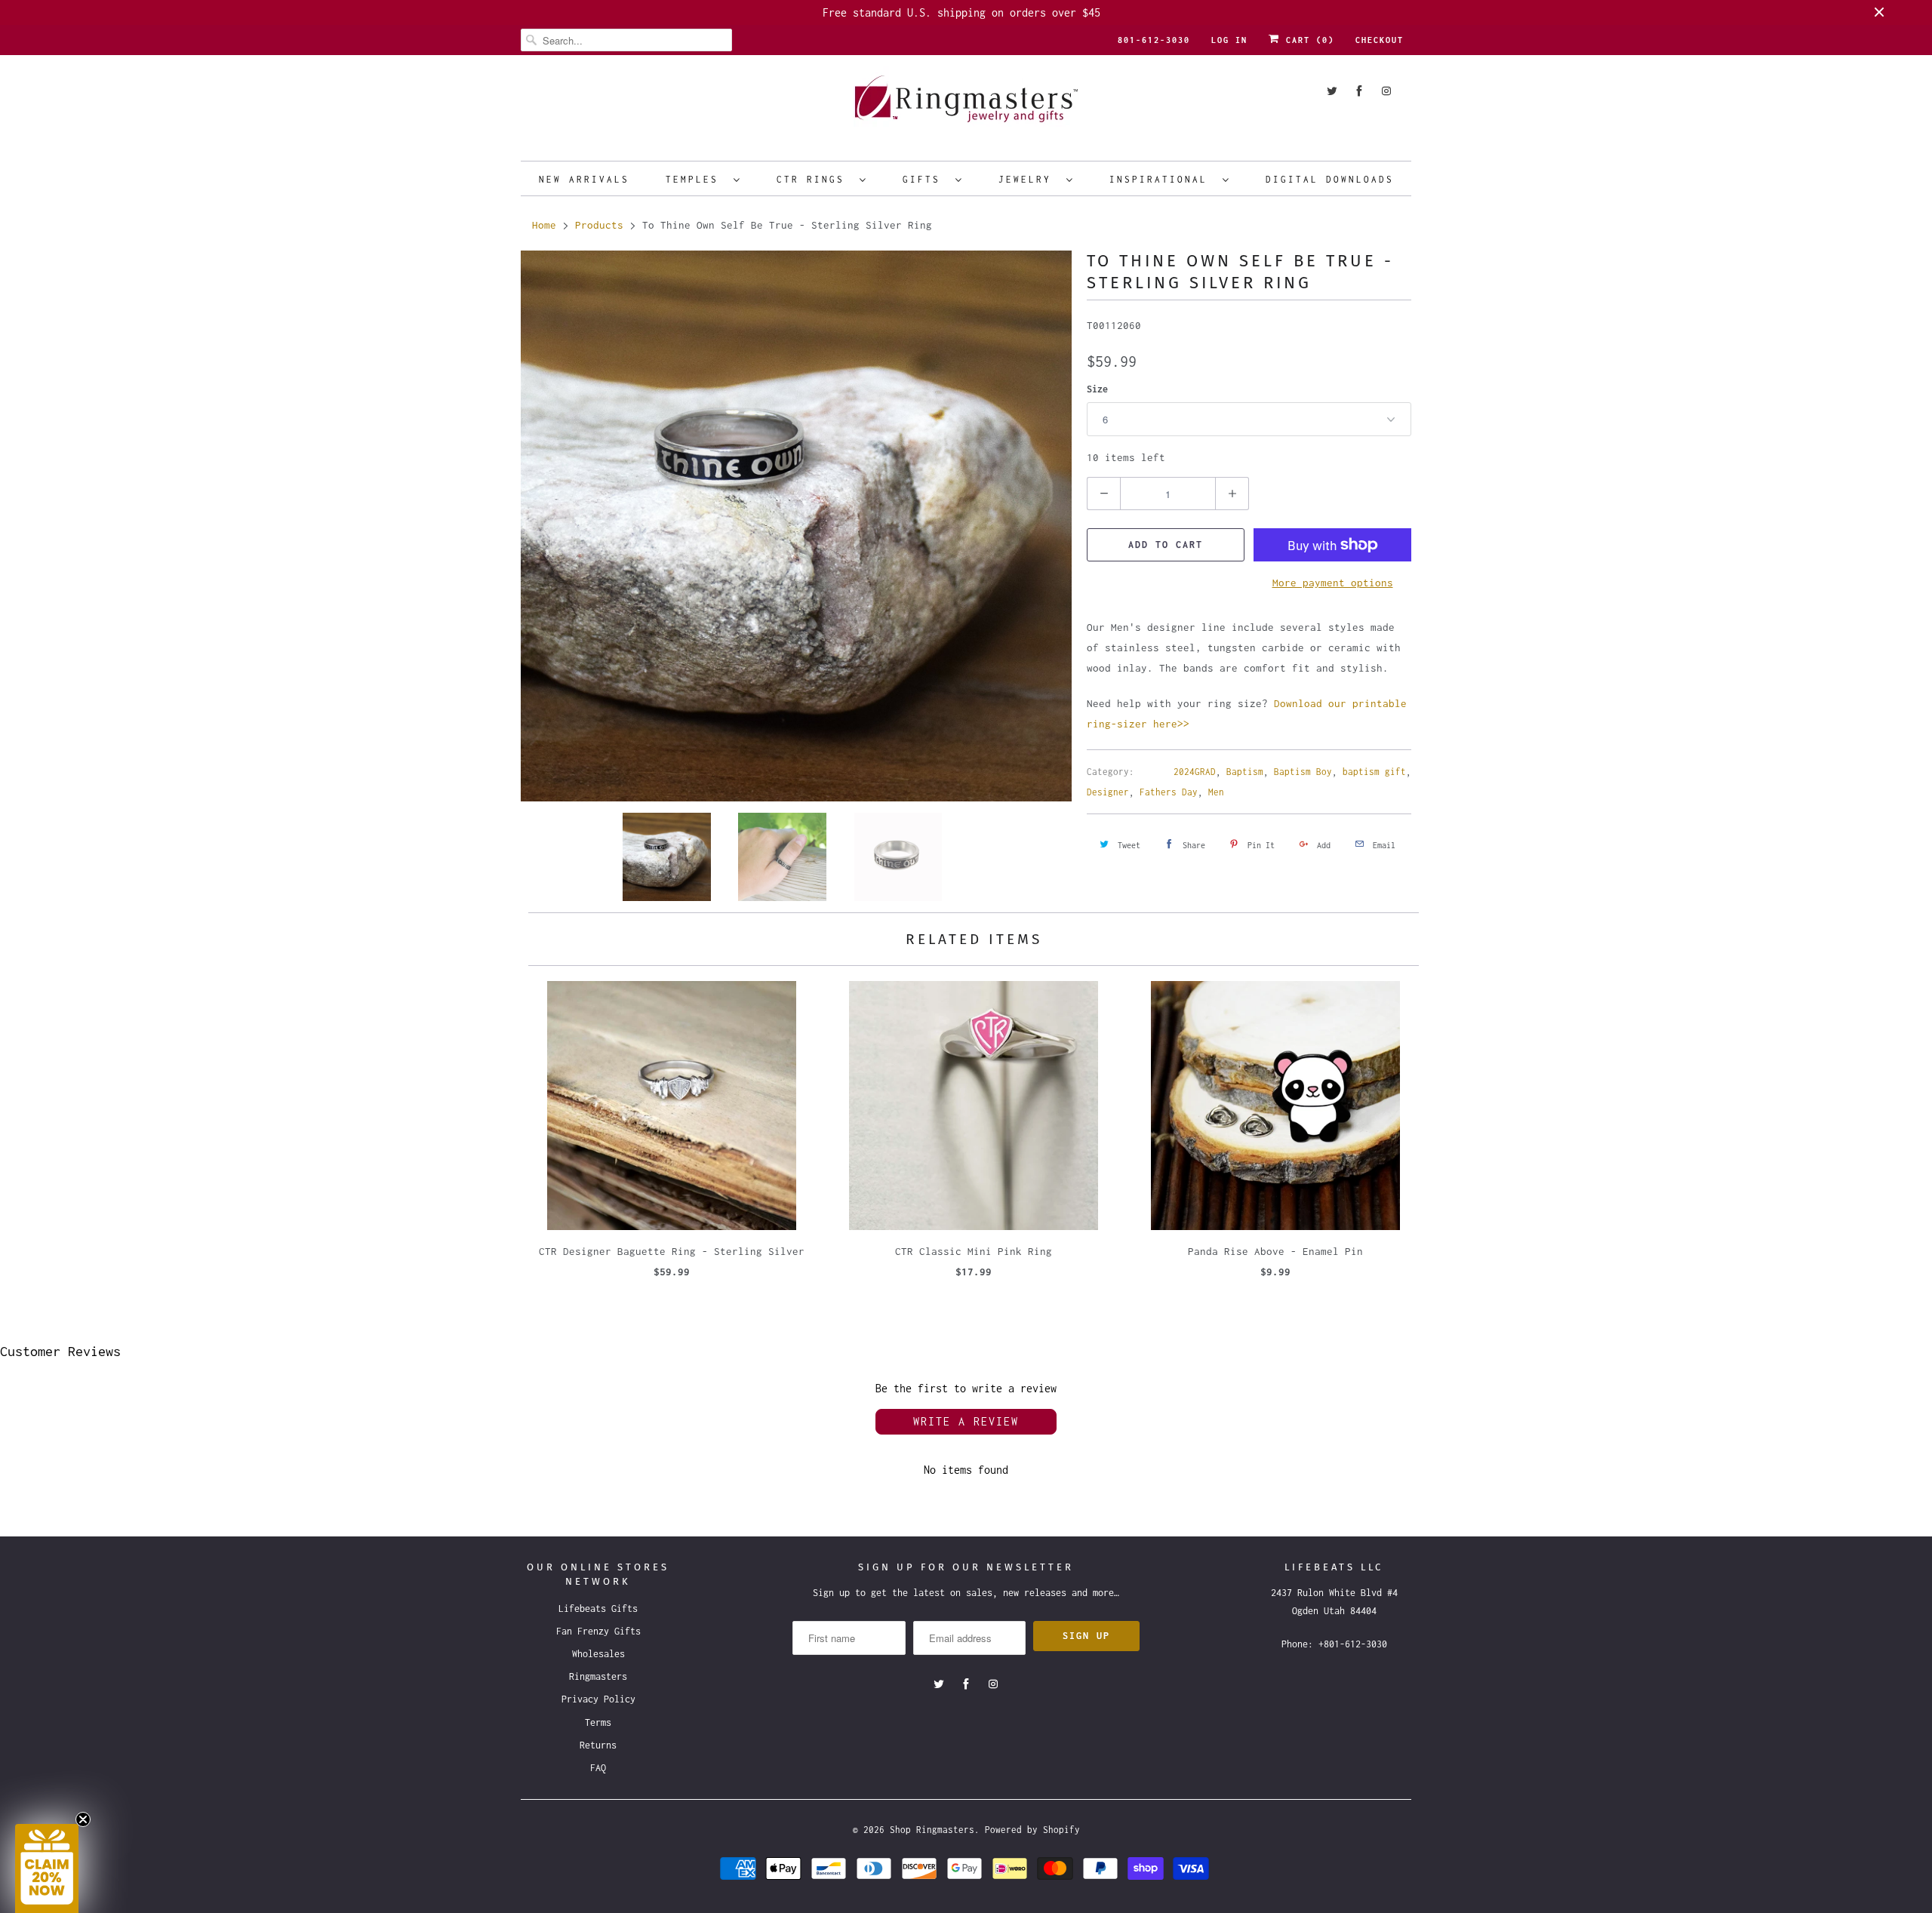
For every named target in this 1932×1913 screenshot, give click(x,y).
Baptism (1245, 772)
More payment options (1333, 583)
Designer (1108, 792)
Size (1097, 389)
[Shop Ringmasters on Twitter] (1332, 91)
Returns (598, 1745)
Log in (1229, 40)
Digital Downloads (1330, 179)
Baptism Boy (1303, 772)
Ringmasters (598, 1676)
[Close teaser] (83, 1819)
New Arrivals (584, 179)
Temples (696, 179)
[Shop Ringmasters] (966, 106)
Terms (598, 1722)
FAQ (598, 1768)
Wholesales (598, 1654)
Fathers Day (1169, 792)
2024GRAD (1195, 772)
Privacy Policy (598, 1699)
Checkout (1380, 40)
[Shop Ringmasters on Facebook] (1359, 91)
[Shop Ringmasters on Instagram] (1386, 91)
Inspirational (1162, 179)
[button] (47, 1868)
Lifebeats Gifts (598, 1609)
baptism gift (1374, 772)
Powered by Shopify (1032, 1830)
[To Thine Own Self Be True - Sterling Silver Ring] (796, 526)
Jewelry (1029, 179)
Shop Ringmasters (932, 1830)
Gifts (925, 179)
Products (599, 225)
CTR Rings (814, 179)
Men (1216, 792)
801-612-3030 (1154, 40)
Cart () (1307, 40)
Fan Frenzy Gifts (598, 1631)
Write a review (966, 1421)
